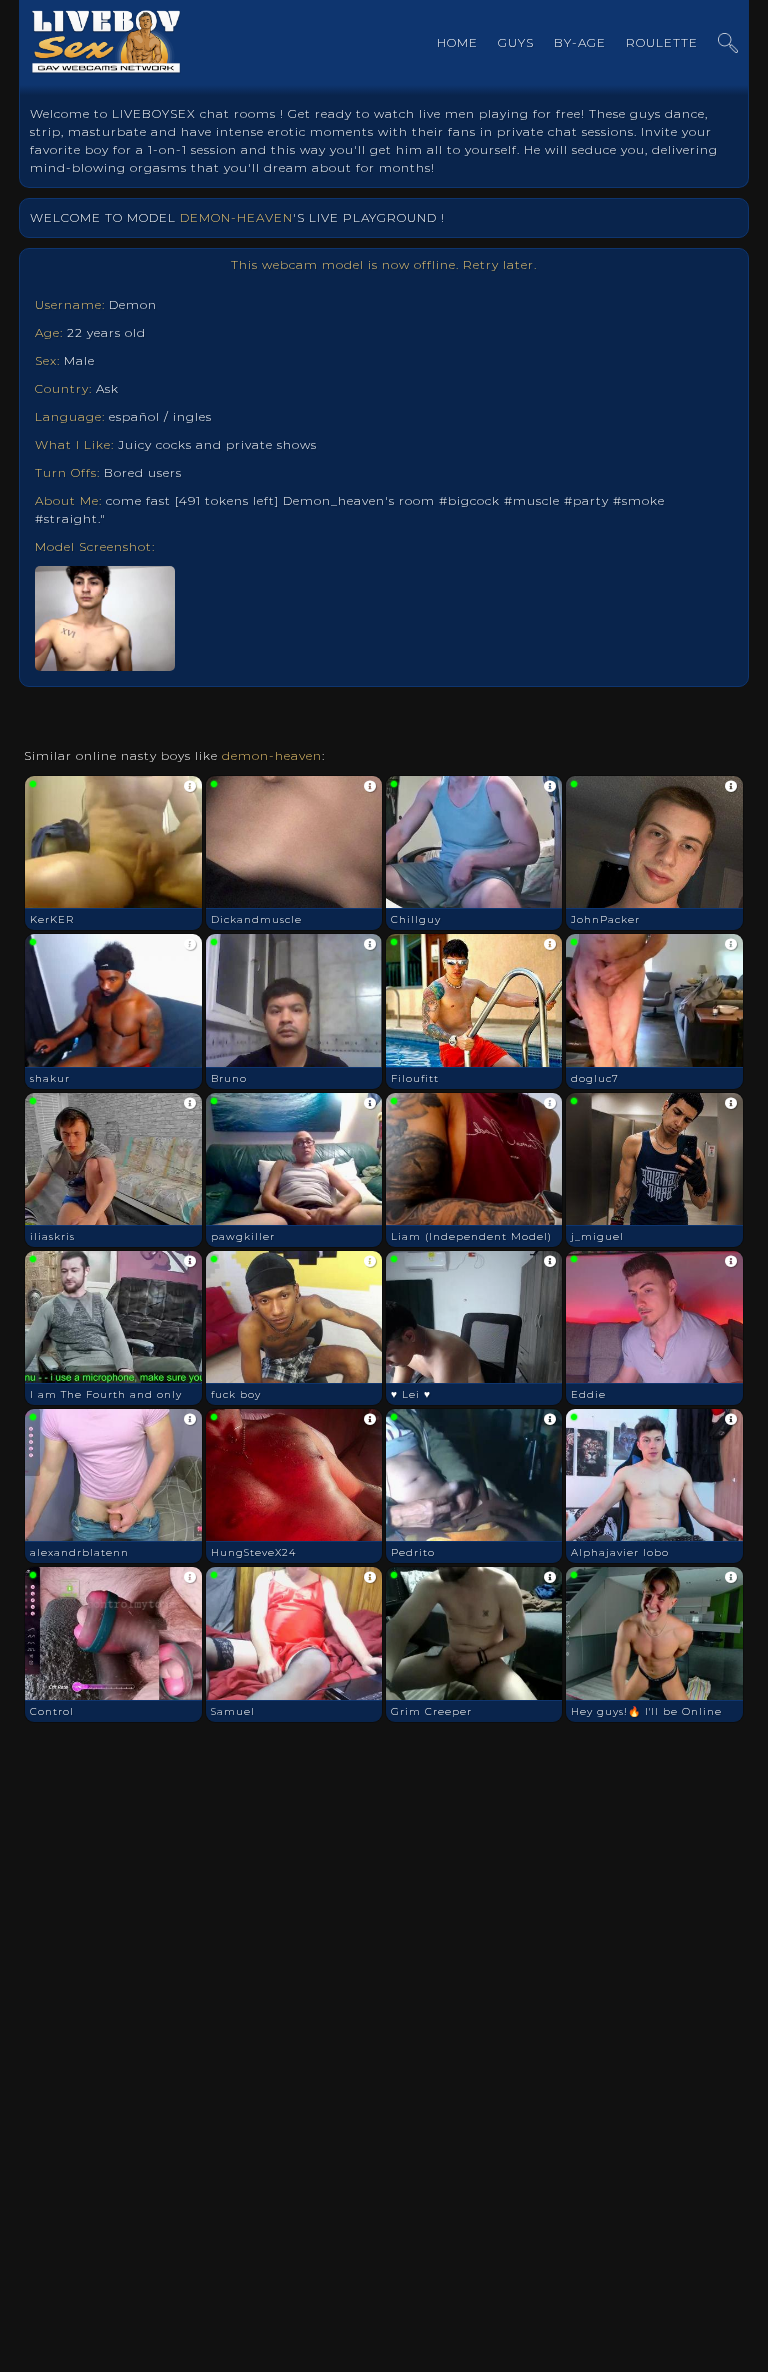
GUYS (516, 42)
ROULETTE (662, 42)
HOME (457, 42)
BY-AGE (580, 42)
